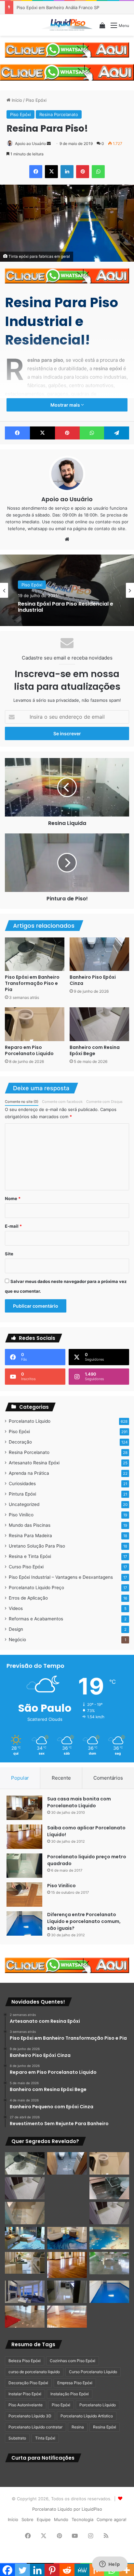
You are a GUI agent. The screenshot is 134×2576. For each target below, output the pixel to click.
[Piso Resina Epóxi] (67, 2292)
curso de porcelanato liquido (34, 2372)
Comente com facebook (62, 1102)
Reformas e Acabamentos (36, 1619)
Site (9, 1254)
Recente (61, 1778)
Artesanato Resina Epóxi (34, 1463)
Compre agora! (112, 2519)
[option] (67, 590)
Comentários (108, 1778)
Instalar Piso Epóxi (25, 2394)
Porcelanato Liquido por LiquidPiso (67, 2509)
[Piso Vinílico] (24, 1895)
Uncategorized (24, 1504)
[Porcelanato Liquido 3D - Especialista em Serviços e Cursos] (67, 25)
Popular (20, 1778)
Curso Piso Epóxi (26, 1567)
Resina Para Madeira (30, 1536)
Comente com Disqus (104, 1102)
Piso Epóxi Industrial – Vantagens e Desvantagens (61, 1577)
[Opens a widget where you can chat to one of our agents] (110, 2565)
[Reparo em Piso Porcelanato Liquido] (35, 1024)
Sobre (27, 2519)
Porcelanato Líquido (30, 1421)
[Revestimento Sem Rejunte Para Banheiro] (109, 2188)
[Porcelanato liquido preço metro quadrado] (24, 1866)
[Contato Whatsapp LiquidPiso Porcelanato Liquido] (67, 49)
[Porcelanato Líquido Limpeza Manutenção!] (25, 2238)
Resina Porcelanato (59, 114)
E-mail (13, 1226)
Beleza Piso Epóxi (25, 2361)
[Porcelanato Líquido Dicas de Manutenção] (67, 2238)
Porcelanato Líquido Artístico (87, 2416)
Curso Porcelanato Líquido (93, 2372)
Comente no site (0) (22, 1102)
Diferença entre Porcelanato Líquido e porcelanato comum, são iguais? (84, 1921)
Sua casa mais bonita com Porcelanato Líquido (79, 1802)
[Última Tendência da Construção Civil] (25, 2263)
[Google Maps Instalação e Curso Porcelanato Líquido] (109, 2263)
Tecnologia (82, 2519)
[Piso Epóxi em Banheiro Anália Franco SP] (25, 2213)
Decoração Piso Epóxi (28, 2383)
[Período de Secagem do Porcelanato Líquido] (67, 2317)
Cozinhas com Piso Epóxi (73, 2361)
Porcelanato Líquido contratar (35, 2427)
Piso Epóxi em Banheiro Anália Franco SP (58, 7)
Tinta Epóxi (45, 2438)
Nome (13, 1198)
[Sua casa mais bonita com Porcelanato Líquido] (24, 1808)
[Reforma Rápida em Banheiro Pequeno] (67, 2213)
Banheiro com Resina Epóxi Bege (95, 1050)
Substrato (17, 2438)
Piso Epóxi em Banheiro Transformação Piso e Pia (32, 983)
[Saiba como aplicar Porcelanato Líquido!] (24, 1837)
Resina (78, 2427)
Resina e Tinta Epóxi (30, 1556)
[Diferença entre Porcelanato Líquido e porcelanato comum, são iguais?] (24, 1923)
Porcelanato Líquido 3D (30, 2416)
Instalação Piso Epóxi (70, 2394)
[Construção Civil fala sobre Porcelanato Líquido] (25, 2292)
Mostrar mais (66, 405)
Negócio (17, 1640)
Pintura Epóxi (22, 1494)
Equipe (44, 2519)
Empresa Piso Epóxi (75, 2383)
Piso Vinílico (21, 1515)
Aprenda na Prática (29, 1473)
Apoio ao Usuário (30, 144)
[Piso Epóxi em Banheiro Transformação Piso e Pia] (35, 954)
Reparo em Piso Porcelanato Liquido (29, 1050)
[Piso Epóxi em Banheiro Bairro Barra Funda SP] (109, 2213)
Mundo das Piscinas (30, 1525)
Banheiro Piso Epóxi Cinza (93, 980)
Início (16, 100)
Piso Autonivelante (26, 2405)
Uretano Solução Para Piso (37, 1546)
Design (16, 1629)
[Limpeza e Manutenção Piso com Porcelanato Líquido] (109, 2238)
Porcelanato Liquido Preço (36, 1588)
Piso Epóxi (36, 100)
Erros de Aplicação (28, 1598)
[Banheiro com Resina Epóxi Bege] (99, 1024)
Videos (16, 1608)
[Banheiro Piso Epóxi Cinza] (99, 954)
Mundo (61, 2519)
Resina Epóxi (105, 2427)
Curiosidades (22, 1484)
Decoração (20, 1442)
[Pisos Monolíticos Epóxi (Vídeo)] (25, 2317)
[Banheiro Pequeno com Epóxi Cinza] (67, 2188)
